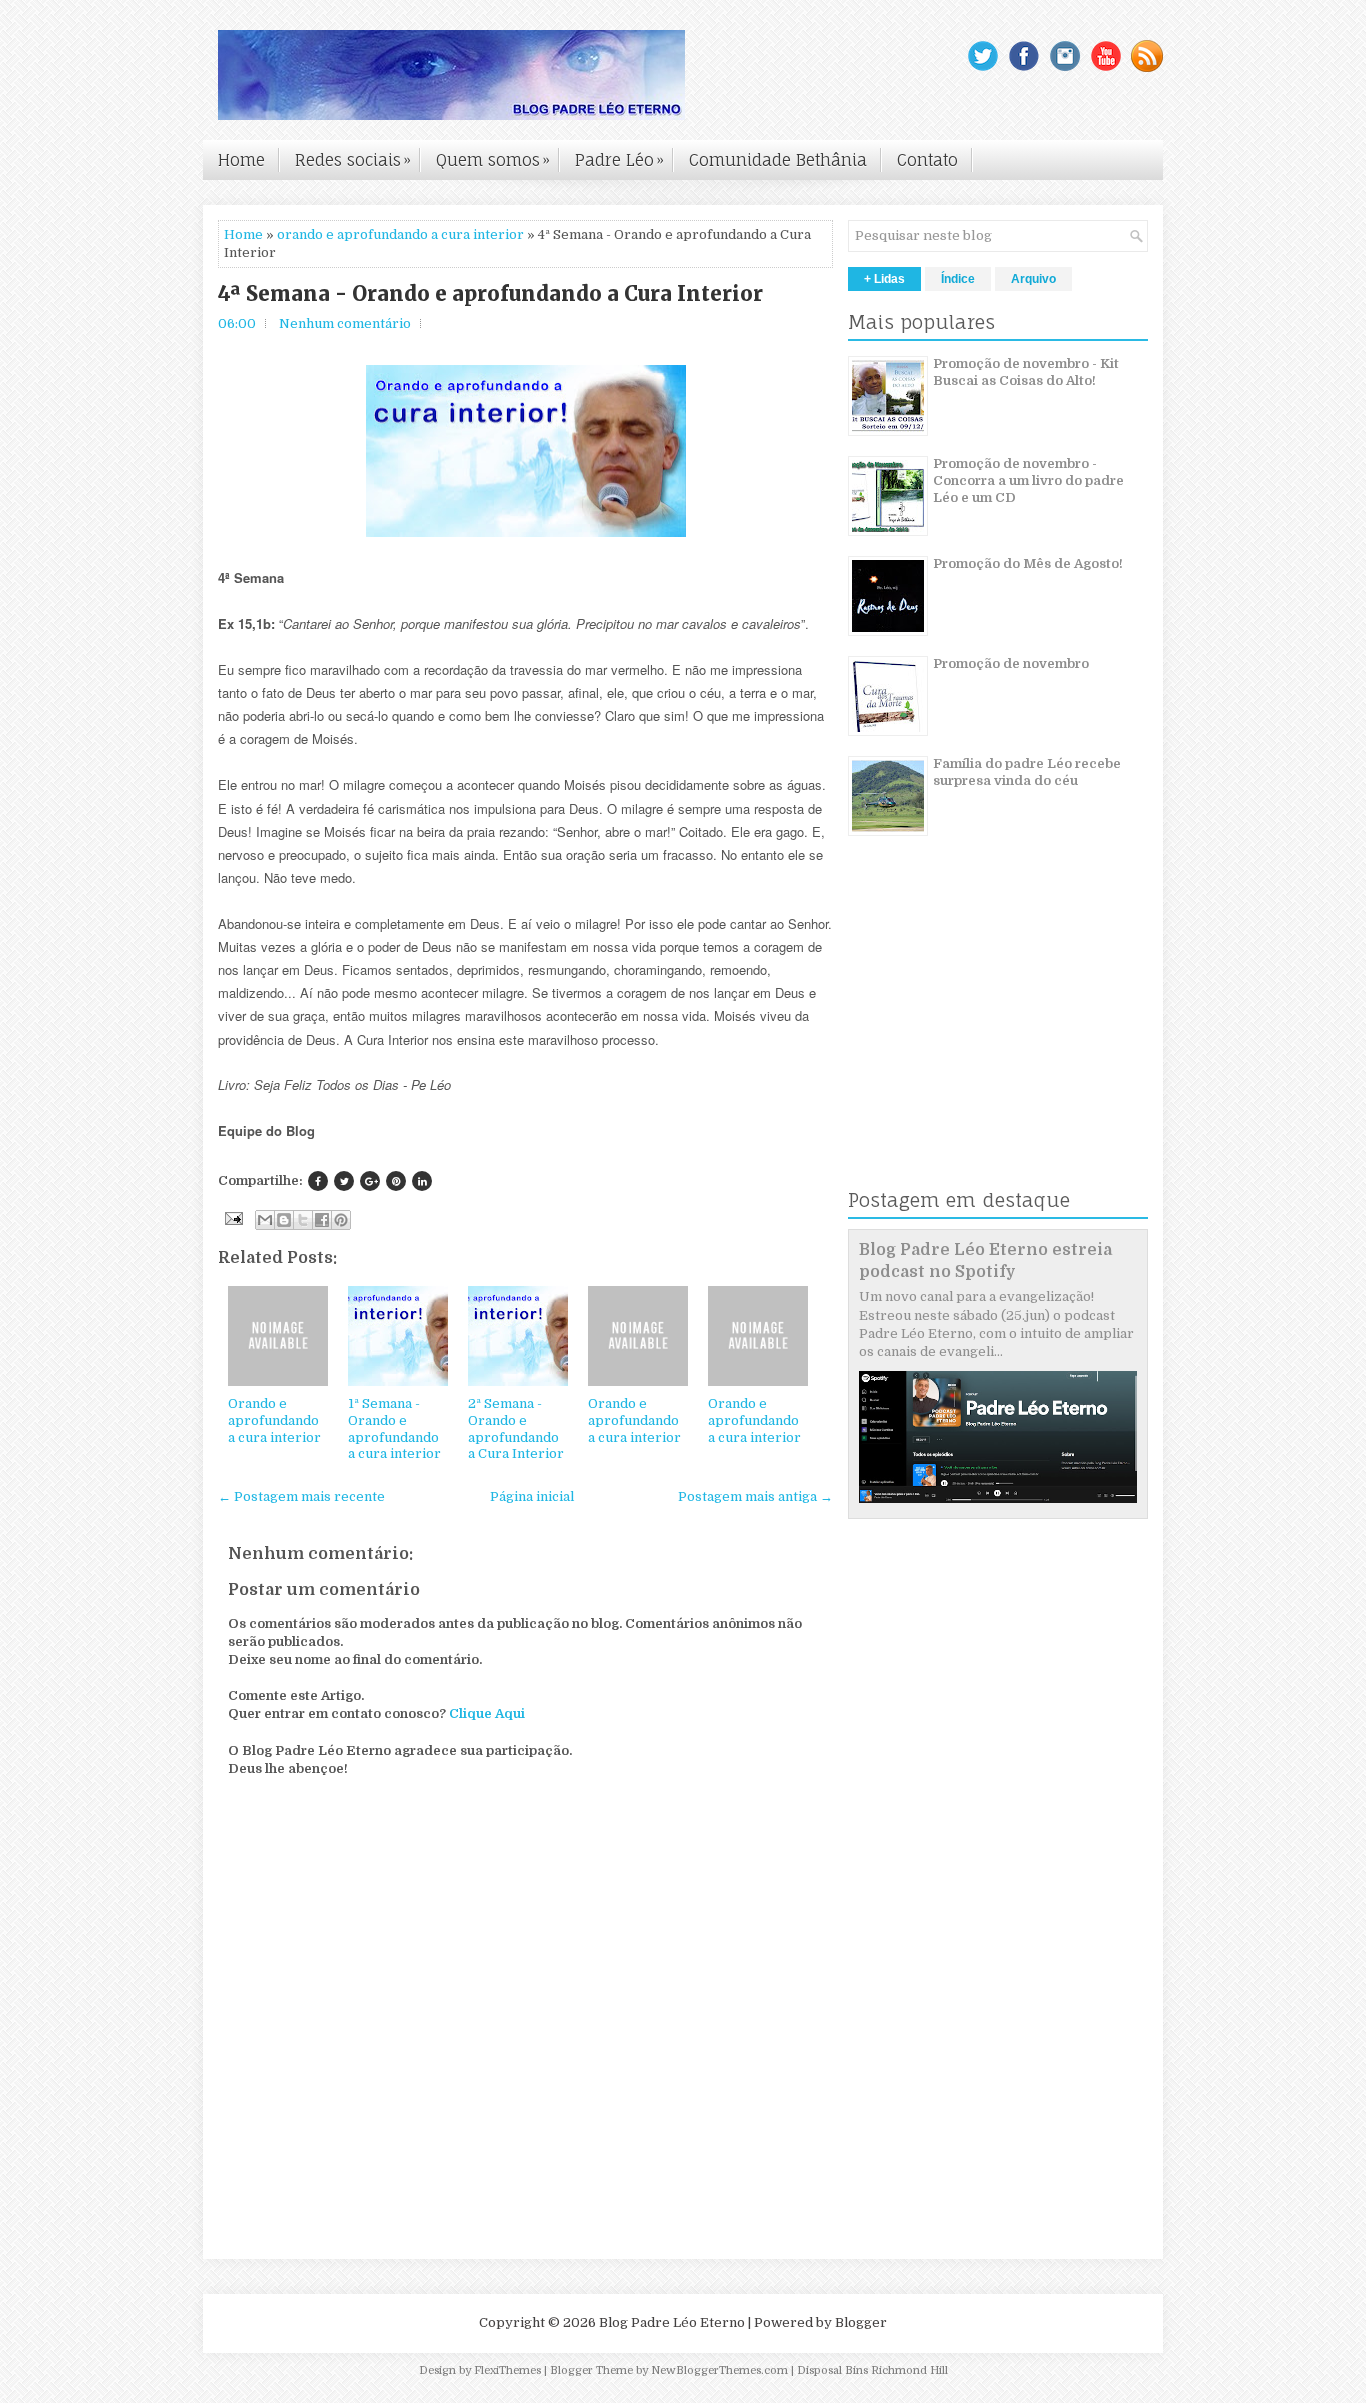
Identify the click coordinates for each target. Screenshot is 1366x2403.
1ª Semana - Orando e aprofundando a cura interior (394, 1429)
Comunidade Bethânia (778, 160)
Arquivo (1033, 279)
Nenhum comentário (345, 323)
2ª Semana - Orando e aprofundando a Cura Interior (516, 1429)
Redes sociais (353, 160)
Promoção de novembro (1011, 663)
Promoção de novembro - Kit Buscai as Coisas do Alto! (1026, 372)
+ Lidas (884, 279)
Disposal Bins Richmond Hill (872, 2370)
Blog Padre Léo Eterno (672, 2322)
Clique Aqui (487, 1713)
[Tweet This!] (344, 1181)
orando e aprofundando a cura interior (400, 234)
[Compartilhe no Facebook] (318, 1181)
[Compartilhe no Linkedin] (422, 1181)
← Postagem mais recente (301, 1496)
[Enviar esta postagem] (232, 1217)
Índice (958, 279)
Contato (927, 160)
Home (241, 160)
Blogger (861, 2322)
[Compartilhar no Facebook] (322, 1220)
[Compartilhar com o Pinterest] (341, 1220)
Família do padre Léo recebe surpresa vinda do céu (1027, 772)
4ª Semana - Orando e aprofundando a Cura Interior (490, 294)
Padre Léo (619, 160)
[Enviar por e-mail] (265, 1220)
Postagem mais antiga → (755, 1496)
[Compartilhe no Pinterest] (396, 1181)
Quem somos (493, 160)
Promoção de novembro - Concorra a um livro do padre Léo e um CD (1028, 480)
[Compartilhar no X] (303, 1220)
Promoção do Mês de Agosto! (1028, 563)
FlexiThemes (507, 2370)
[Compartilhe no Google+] (370, 1181)
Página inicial (532, 1496)
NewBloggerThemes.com (719, 2370)
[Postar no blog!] (284, 1220)
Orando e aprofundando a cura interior (274, 1420)
